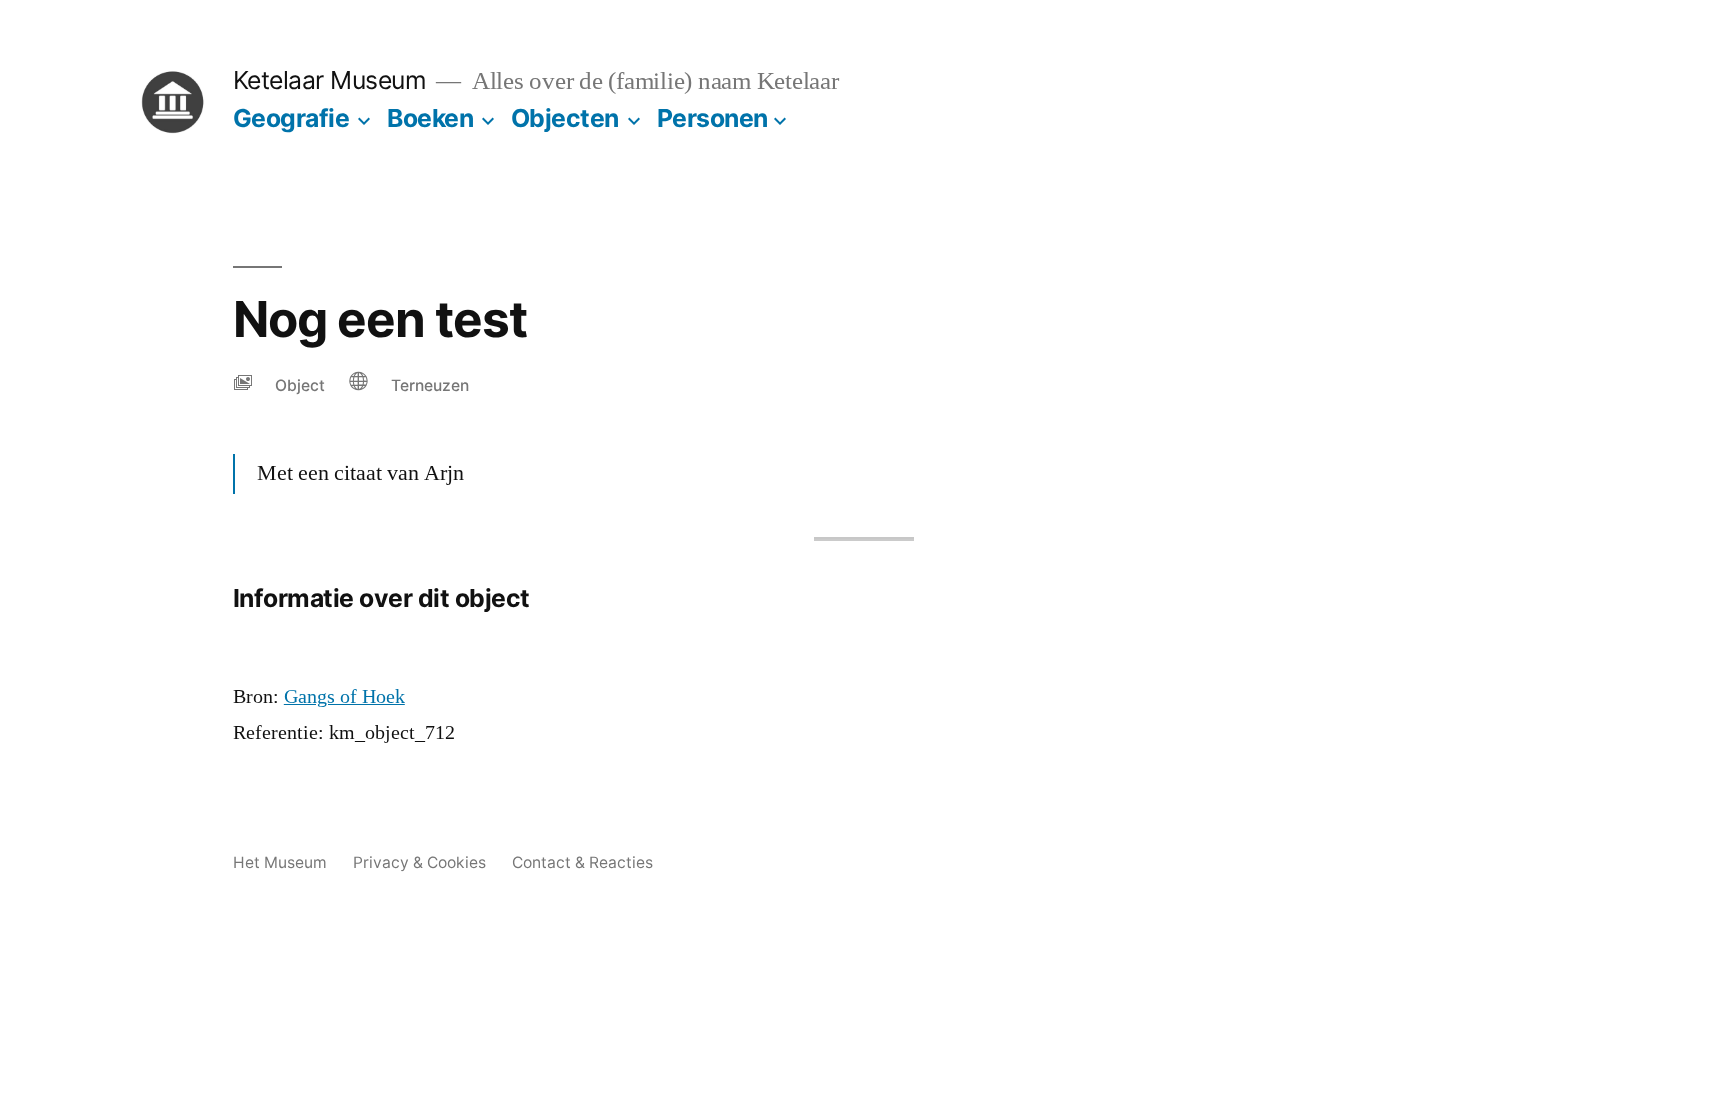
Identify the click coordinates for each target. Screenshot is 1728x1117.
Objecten (565, 118)
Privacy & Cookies (419, 862)
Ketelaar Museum (330, 80)
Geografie (291, 118)
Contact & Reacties (582, 862)
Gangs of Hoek (344, 697)
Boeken (430, 118)
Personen (712, 118)
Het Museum (280, 862)
